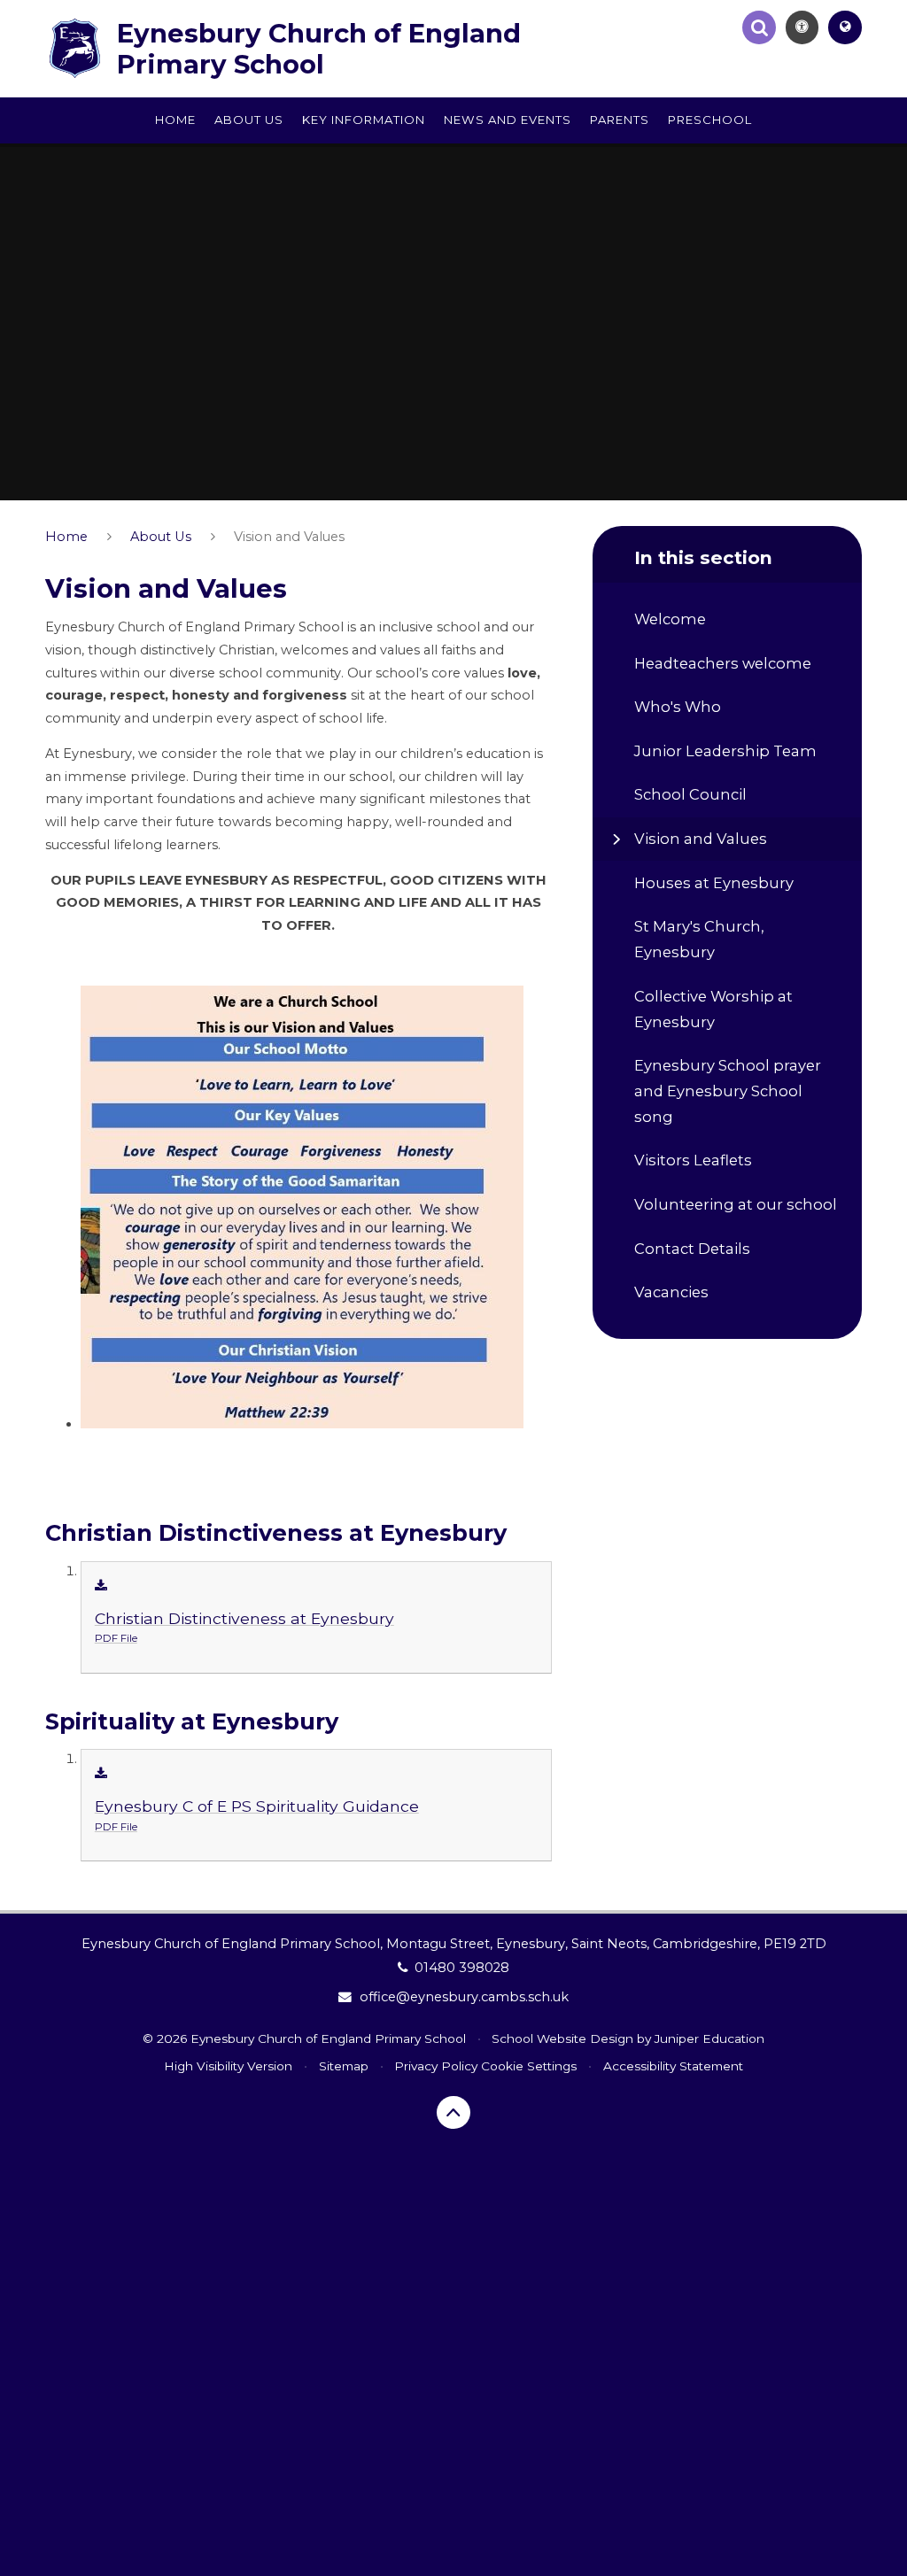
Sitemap (344, 2066)
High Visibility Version (228, 2066)
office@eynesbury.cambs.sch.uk (464, 1997)
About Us (161, 537)
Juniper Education (709, 2038)
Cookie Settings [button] (529, 2066)
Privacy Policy (436, 2066)
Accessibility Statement (673, 2066)
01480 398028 (462, 1968)
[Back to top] (453, 2113)
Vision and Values (289, 537)
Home (66, 537)
